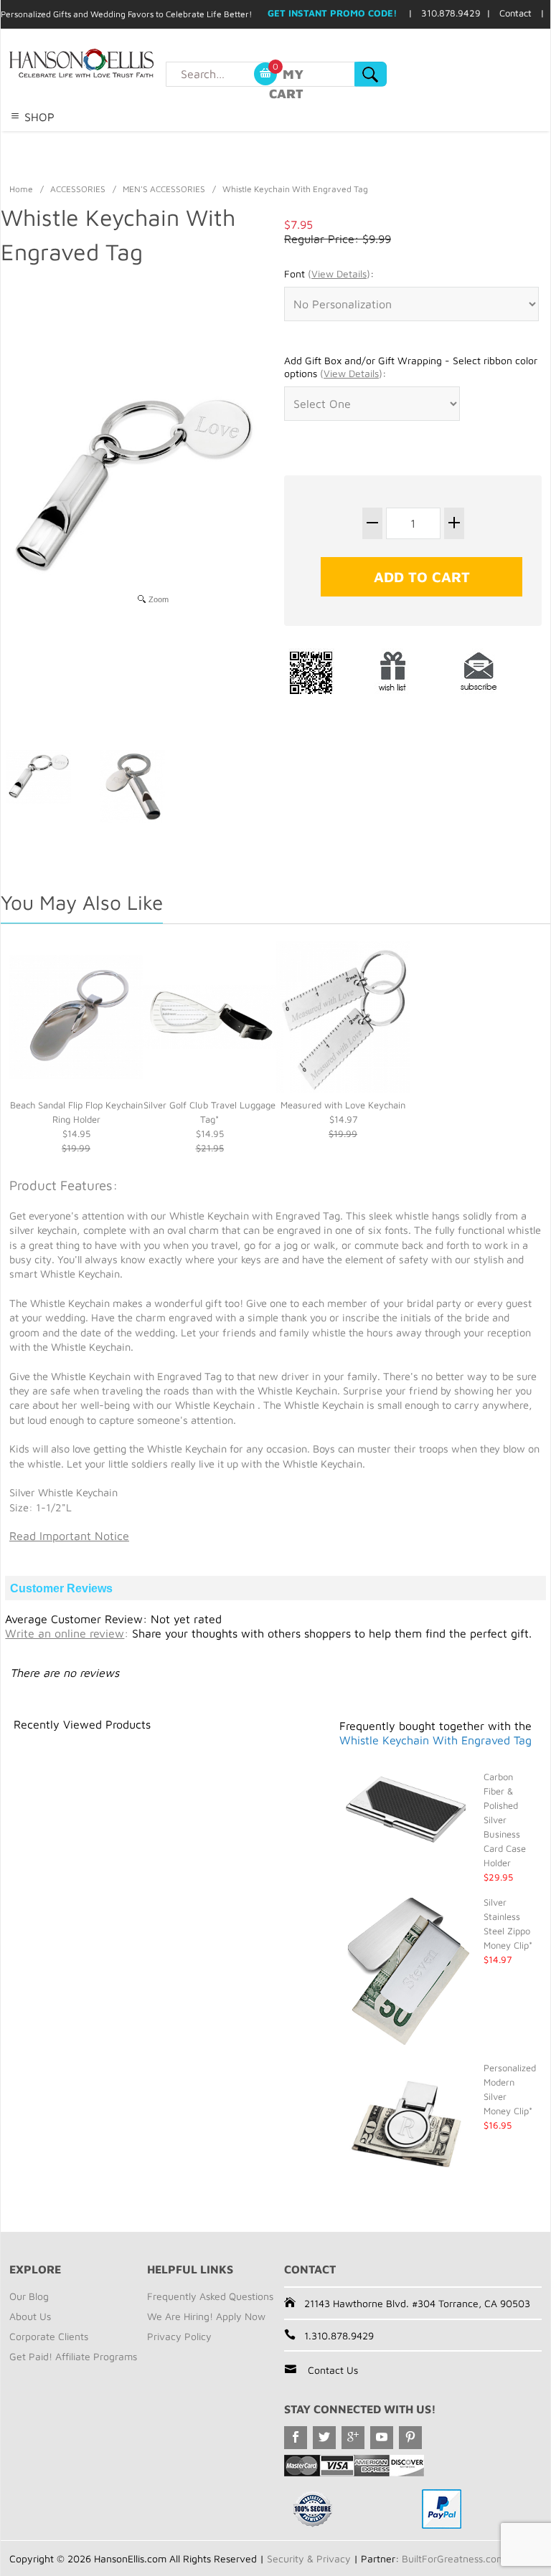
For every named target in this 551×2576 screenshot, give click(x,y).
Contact (515, 13)
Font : (329, 274)
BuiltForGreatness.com (453, 2558)
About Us (30, 2316)
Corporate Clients (49, 2336)
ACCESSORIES (78, 189)
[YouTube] (382, 2438)
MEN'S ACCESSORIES (164, 189)
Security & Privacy (309, 2558)
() (339, 274)
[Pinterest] (410, 2438)
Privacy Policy (179, 2336)
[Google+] (353, 2438)
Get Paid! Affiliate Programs (73, 2356)
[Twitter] (324, 2438)
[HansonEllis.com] (110, 63)
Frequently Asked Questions (210, 2296)
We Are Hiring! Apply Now (206, 2316)
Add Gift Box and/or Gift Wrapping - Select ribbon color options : (411, 367)
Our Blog (29, 2296)
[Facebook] (296, 2438)
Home (21, 189)
